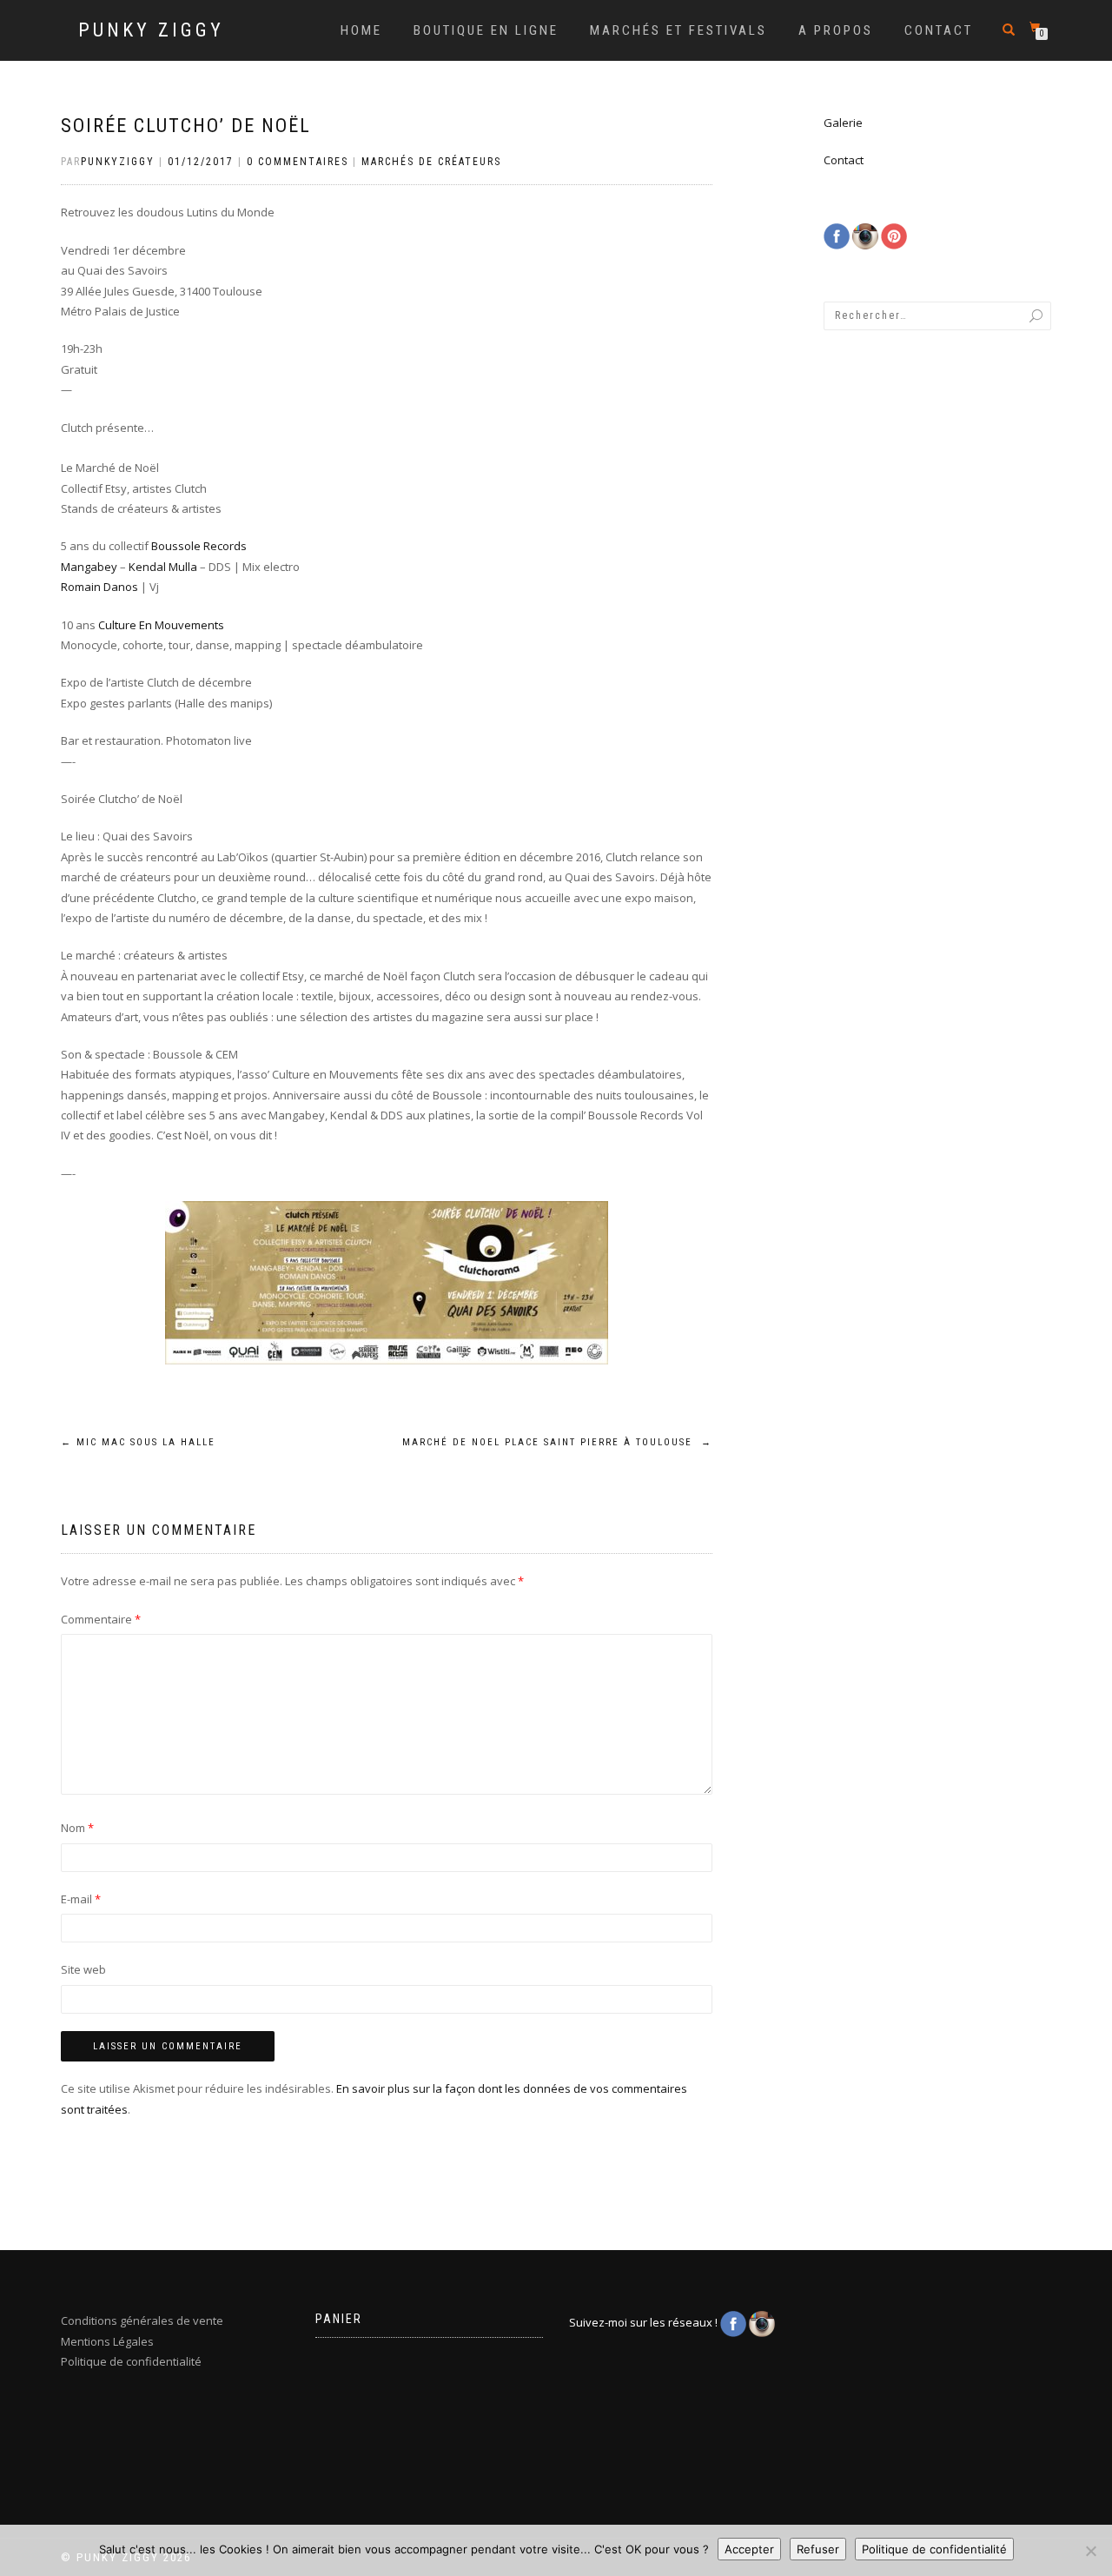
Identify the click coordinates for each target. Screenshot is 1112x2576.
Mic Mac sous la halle (138, 1442)
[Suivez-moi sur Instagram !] (867, 235)
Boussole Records (199, 546)
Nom (77, 1828)
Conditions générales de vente (142, 2320)
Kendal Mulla (163, 567)
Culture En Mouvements (161, 625)
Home (361, 30)
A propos (836, 30)
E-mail (81, 1899)
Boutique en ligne (486, 30)
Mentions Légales (107, 2341)
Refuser (818, 2549)
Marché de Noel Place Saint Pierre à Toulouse (557, 1442)
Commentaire (101, 1619)
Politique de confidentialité (131, 2361)
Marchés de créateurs (431, 162)
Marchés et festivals (678, 30)
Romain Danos (99, 587)
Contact (939, 30)
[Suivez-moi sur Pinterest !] (894, 235)
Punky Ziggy (151, 30)
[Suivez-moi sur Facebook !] (838, 235)
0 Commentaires (298, 162)
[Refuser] (1090, 2551)
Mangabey (89, 567)
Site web (83, 1969)
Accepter (749, 2549)
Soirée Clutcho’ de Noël (186, 126)
